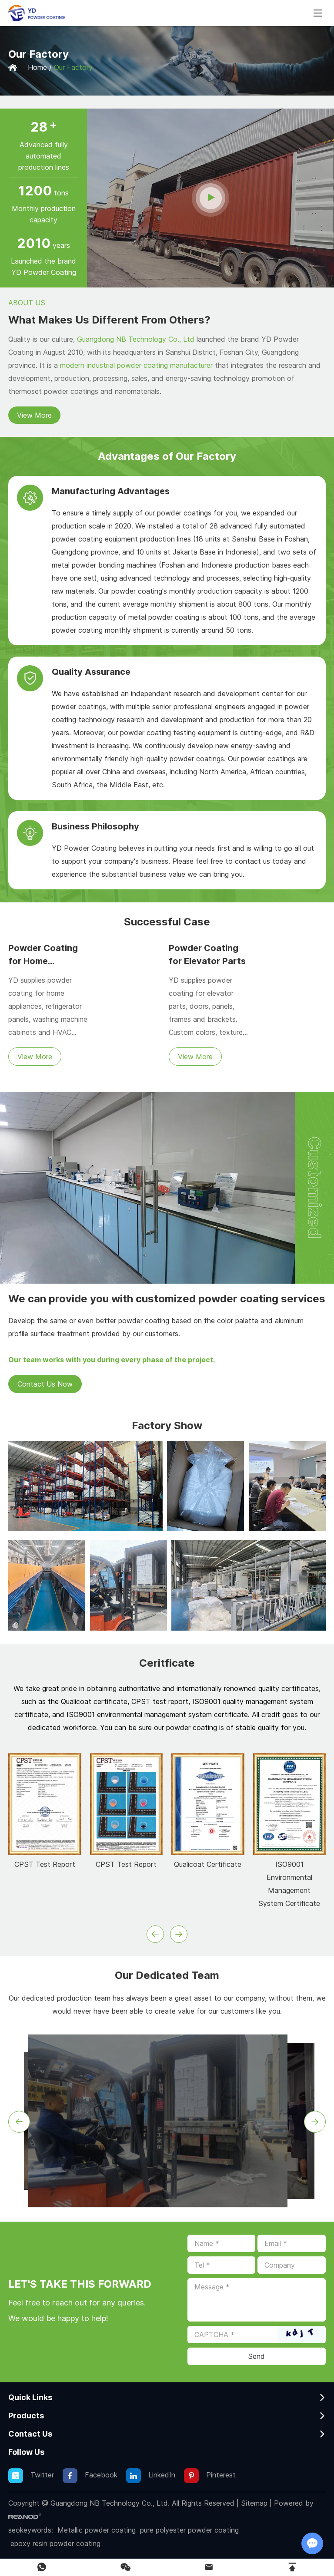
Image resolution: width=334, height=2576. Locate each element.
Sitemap (254, 2503)
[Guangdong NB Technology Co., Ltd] (37, 13)
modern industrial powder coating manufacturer (136, 365)
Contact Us (30, 2434)
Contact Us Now (45, 1384)
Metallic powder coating (97, 2530)
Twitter (41, 2475)
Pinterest (220, 2475)
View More (34, 415)
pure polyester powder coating (189, 2530)
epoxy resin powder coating (55, 2543)
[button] (155, 1934)
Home (37, 67)
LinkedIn (161, 2475)
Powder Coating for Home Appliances (43, 961)
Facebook (100, 2475)
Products (26, 2416)
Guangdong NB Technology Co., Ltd (136, 339)
